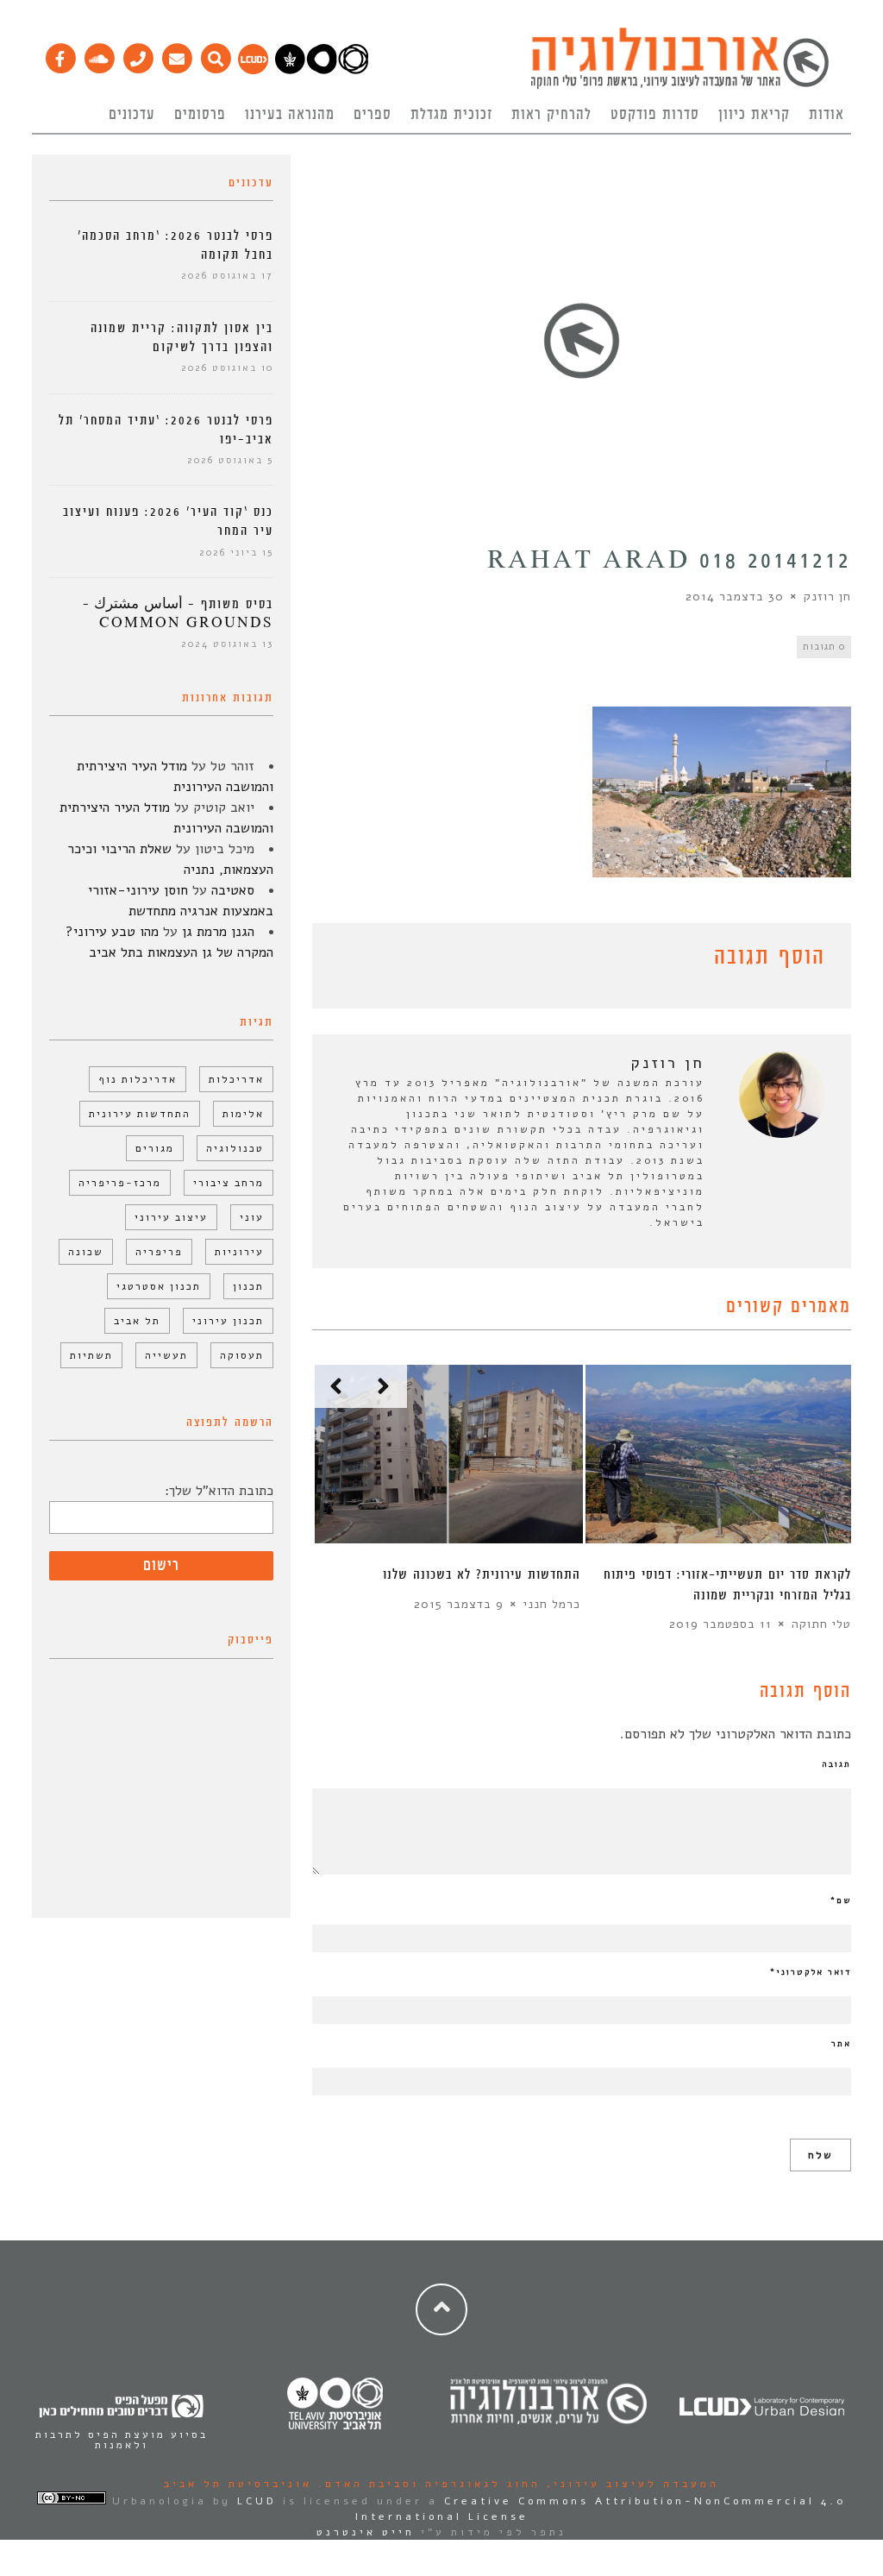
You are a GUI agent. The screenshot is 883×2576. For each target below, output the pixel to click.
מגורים (155, 1148)
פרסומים (200, 115)
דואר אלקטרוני (811, 1972)
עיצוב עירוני (171, 1217)
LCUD (257, 2501)
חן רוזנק (827, 597)
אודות (827, 115)
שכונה (86, 1252)
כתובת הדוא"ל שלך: (219, 1491)
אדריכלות (236, 1079)
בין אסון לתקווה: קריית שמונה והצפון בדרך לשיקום (182, 338)
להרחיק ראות (551, 115)
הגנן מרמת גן (218, 932)
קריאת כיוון (754, 115)
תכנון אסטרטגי (159, 1286)
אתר (841, 2044)
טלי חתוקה (821, 1624)
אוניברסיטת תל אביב (238, 2484)
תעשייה (166, 1355)
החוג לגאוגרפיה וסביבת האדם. (426, 2484)
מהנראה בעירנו (290, 115)
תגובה (836, 1764)
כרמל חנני (552, 1604)
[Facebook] (60, 54)
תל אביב (137, 1321)
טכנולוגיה (235, 1148)
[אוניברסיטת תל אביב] (322, 70)
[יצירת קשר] (138, 54)
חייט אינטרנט (366, 2532)
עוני (252, 1217)
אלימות (243, 1114)
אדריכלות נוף (138, 1079)
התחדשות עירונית (140, 1114)
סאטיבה (233, 890)
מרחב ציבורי (229, 1183)
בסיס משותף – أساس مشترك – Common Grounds (178, 614)
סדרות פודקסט (655, 115)
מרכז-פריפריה (120, 1183)
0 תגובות (824, 647)
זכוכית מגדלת (451, 115)
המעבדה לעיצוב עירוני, (630, 2484)
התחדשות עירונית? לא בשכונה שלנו (482, 1575)
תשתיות (91, 1355)
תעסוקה (242, 1355)
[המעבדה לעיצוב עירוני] (253, 70)
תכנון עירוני (228, 1321)
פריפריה (159, 1252)
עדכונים (132, 115)
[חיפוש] (215, 54)
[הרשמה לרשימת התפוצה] (176, 54)
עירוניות (239, 1252)
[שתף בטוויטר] (348, 960)
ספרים (373, 115)
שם (841, 1901)
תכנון (248, 1286)
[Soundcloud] (99, 54)
